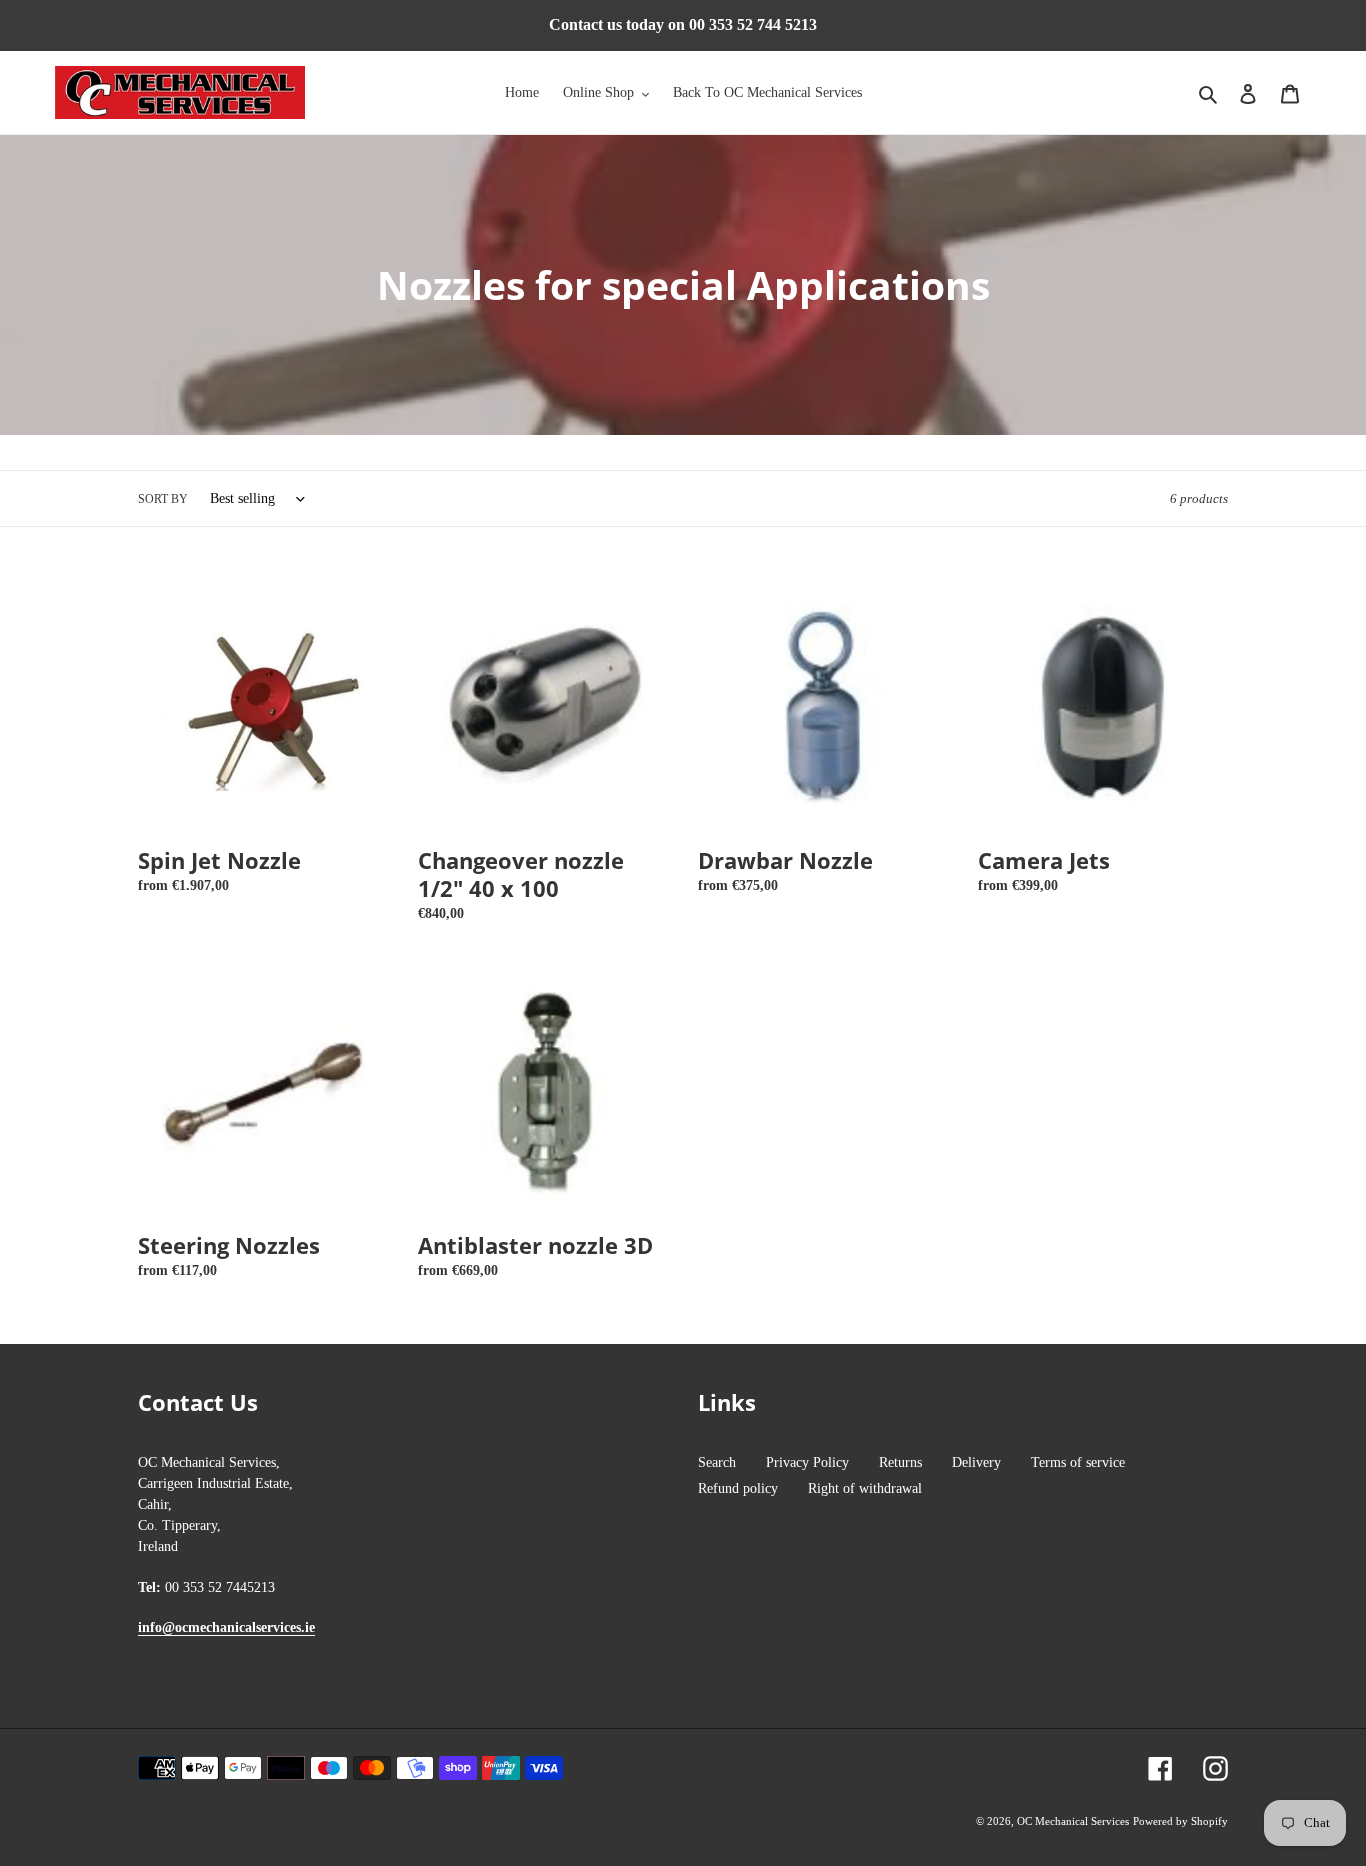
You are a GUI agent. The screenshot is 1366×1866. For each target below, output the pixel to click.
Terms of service (1078, 1462)
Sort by (163, 499)
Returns (900, 1462)
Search (717, 1462)
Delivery (976, 1462)
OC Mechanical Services (1073, 1821)
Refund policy (738, 1488)
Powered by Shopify (1180, 1821)
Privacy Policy (807, 1462)
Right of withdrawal (865, 1488)
